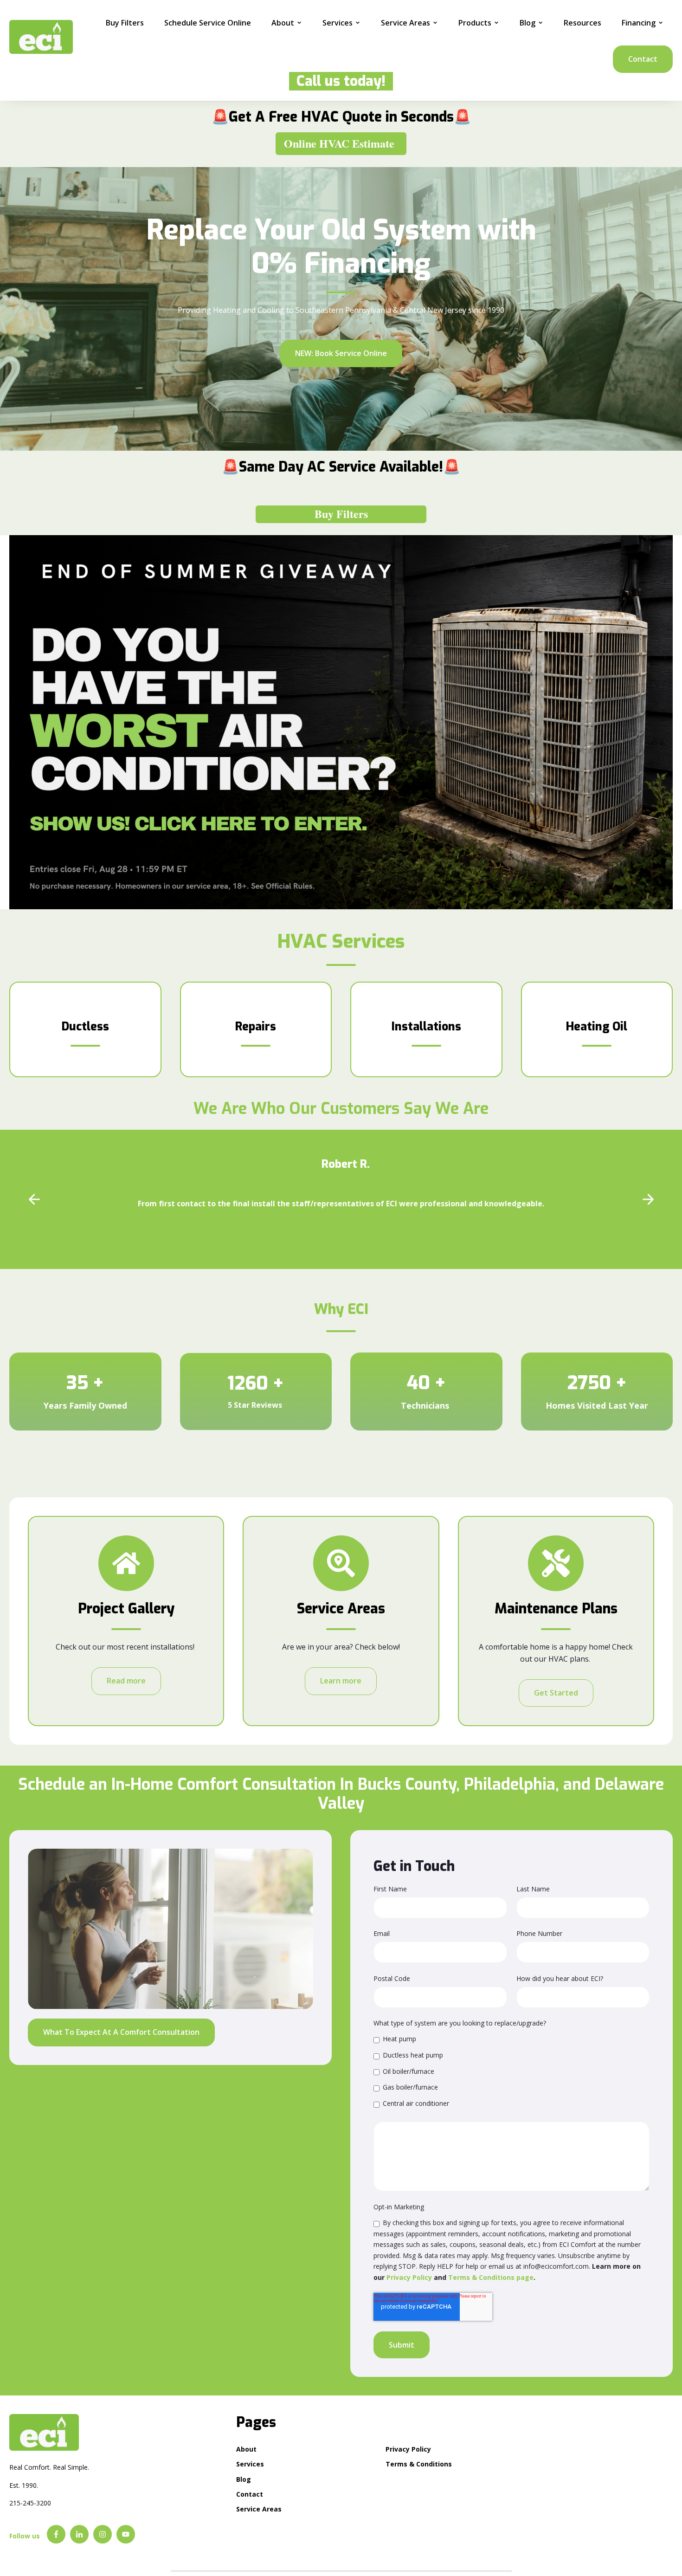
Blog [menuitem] (244, 2479)
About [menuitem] (246, 2449)
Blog (528, 23)
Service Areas (405, 23)
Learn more (341, 1681)
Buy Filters (125, 23)
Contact (643, 59)
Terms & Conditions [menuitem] (419, 2464)
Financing (639, 23)
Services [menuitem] (250, 2464)
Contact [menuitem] (250, 2494)
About (283, 23)
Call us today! (337, 81)
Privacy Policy (409, 2277)
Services (338, 23)
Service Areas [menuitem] (259, 2509)
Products (475, 23)
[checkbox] (511, 2071)
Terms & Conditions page (491, 2277)
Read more (126, 1681)
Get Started (556, 1693)
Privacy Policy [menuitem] (408, 2449)
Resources (582, 23)
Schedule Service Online (208, 23)
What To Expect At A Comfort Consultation (121, 2032)
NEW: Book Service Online (341, 353)
